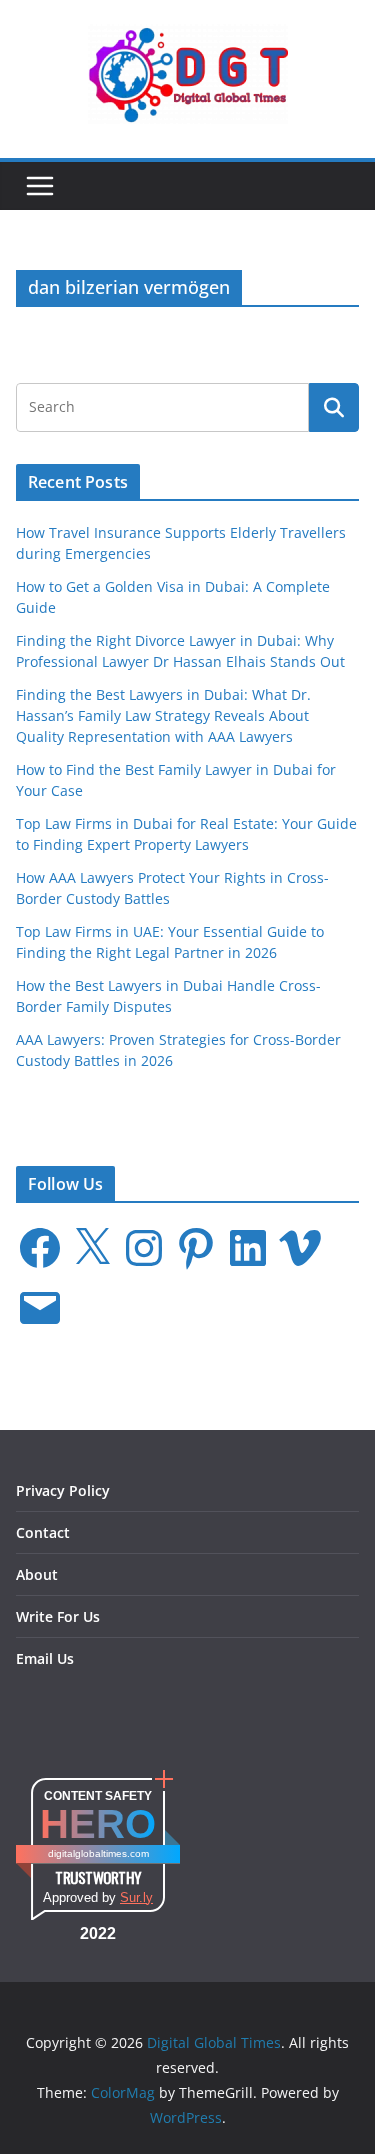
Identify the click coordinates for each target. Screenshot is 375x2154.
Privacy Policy (63, 1490)
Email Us (45, 1658)
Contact (43, 1532)
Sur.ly (136, 1897)
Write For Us (58, 1616)
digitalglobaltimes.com (98, 1853)
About (37, 1574)
